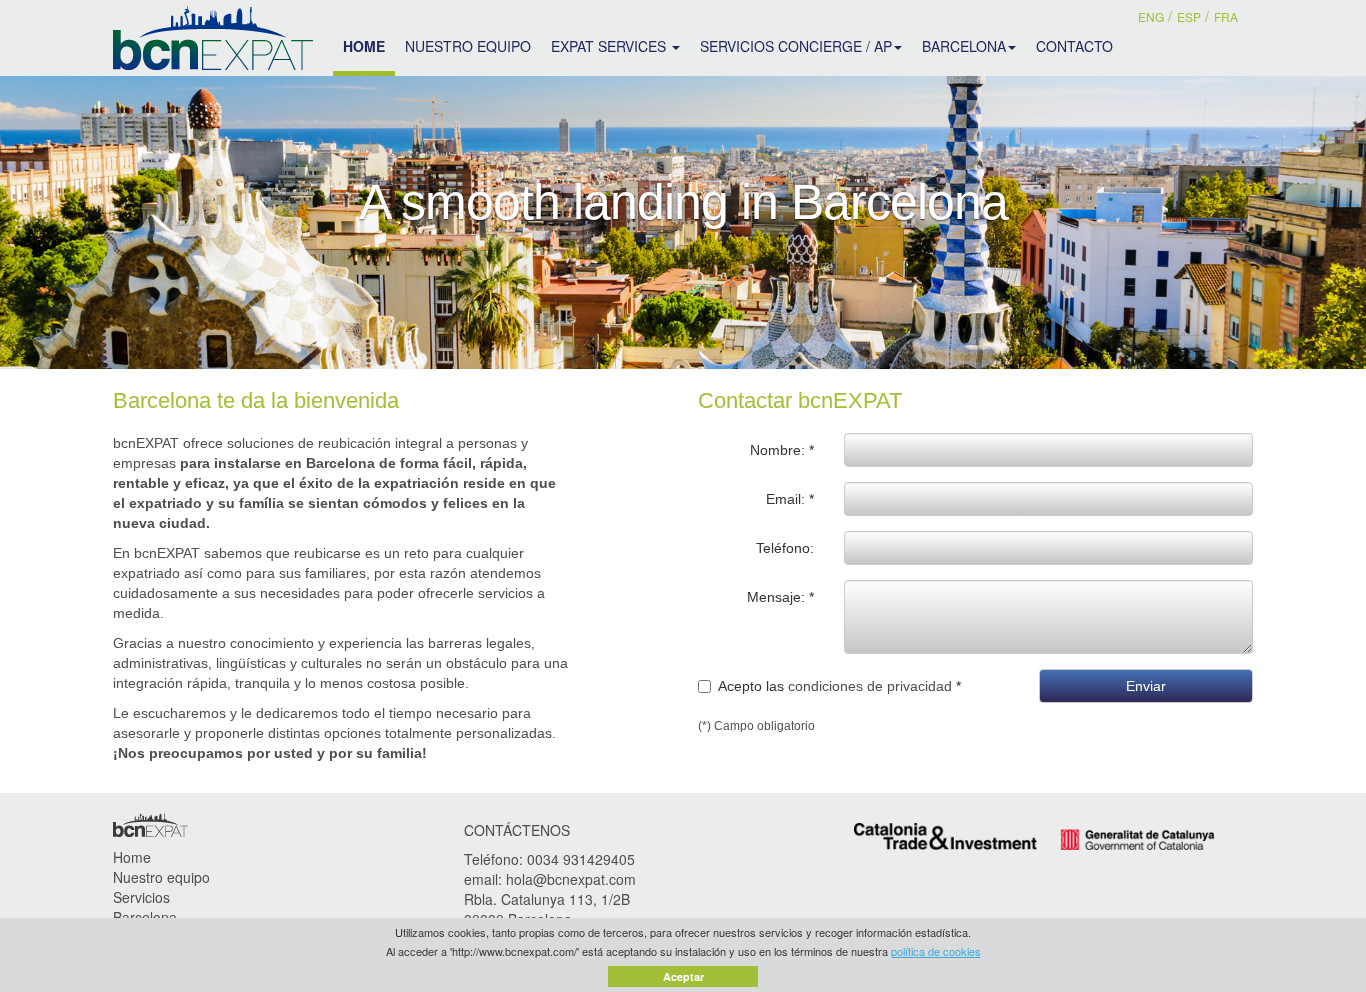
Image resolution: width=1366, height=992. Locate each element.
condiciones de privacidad (870, 686)
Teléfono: (785, 548)
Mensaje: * (780, 597)
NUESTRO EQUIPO (468, 46)
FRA (1226, 16)
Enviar (1146, 686)
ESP (1189, 16)
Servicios (141, 897)
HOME (364, 46)
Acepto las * (839, 686)
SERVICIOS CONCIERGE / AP (796, 46)
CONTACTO (1074, 46)
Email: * (790, 499)
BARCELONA (964, 46)
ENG (1151, 16)
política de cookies (936, 951)
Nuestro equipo (161, 877)
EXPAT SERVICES (610, 46)
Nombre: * (782, 450)
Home (132, 857)
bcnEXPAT (213, 38)
